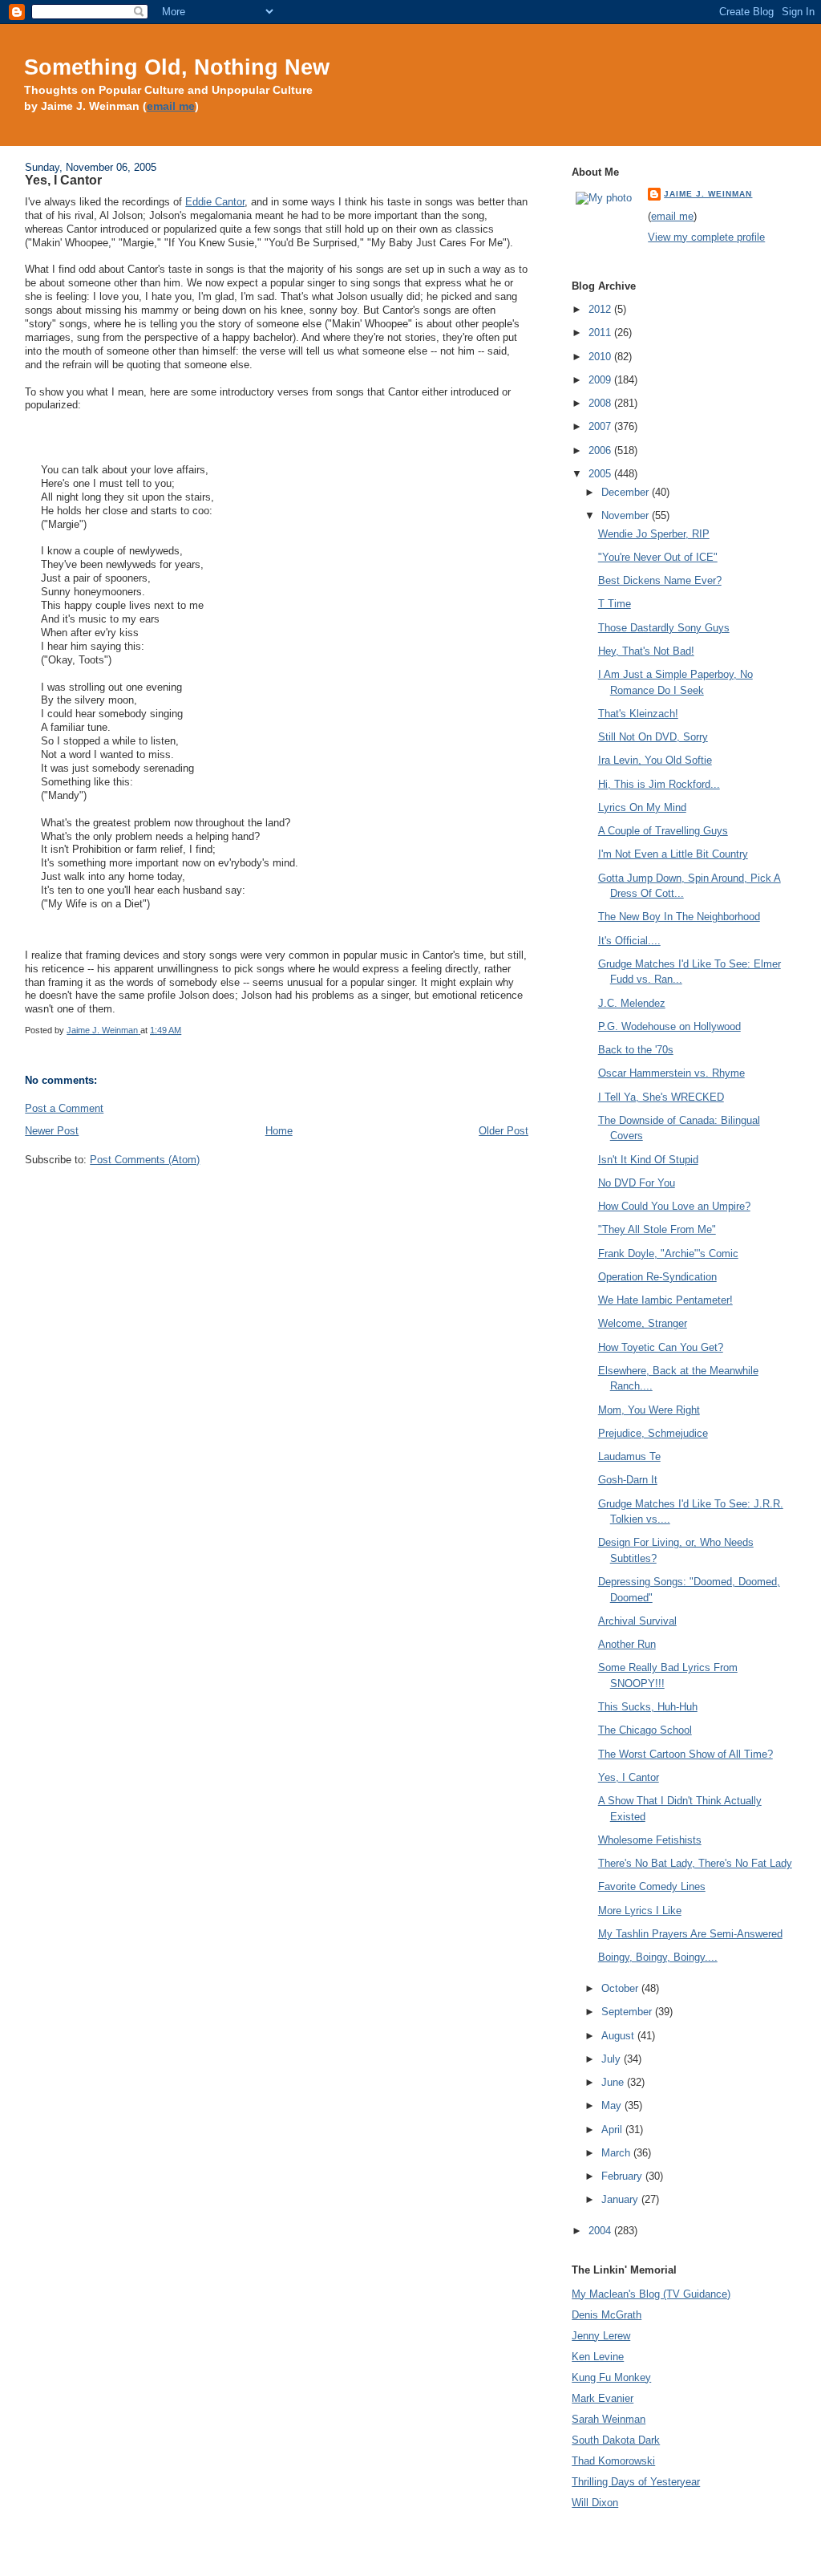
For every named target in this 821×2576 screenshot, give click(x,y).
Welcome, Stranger (643, 1323)
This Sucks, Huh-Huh (648, 1707)
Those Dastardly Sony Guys (664, 628)
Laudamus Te (629, 1456)
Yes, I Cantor (629, 1777)
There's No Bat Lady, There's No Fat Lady (695, 1863)
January (621, 2199)
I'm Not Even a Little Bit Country (673, 854)
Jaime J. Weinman (708, 194)
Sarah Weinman (609, 2419)
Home (279, 1131)
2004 (601, 2231)
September (628, 2012)
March (617, 2153)
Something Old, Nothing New (177, 67)
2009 (601, 380)
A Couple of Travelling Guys (663, 831)
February (623, 2176)
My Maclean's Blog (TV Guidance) (651, 2294)
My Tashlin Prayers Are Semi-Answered (690, 1934)
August (619, 2036)
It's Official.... (629, 941)
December (627, 492)
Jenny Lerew (601, 2336)
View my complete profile (706, 237)
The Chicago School (645, 1730)
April (613, 2130)
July (613, 2059)
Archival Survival (637, 1621)
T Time (615, 604)
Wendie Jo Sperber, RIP (654, 534)
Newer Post (52, 1131)
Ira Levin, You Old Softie (655, 760)
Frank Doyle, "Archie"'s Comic (668, 1254)
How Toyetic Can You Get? (661, 1347)
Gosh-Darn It (628, 1480)
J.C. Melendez (632, 1003)
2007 (601, 426)
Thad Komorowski (613, 2461)
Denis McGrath (607, 2315)
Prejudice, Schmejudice (653, 1433)
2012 (601, 309)
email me (171, 106)
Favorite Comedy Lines (652, 1886)
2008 (601, 403)
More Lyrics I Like (640, 1911)
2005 (601, 474)
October (621, 1988)
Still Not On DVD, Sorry (653, 737)
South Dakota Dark (616, 2440)
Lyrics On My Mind (642, 807)
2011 (601, 333)
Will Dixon (595, 2503)
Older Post (504, 1131)
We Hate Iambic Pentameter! (665, 1300)
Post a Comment (64, 1108)
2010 (601, 357)
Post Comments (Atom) (145, 1160)
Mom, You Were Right (649, 1410)
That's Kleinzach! (638, 714)
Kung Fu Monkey (611, 2377)
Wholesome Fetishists (650, 1840)
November (627, 515)
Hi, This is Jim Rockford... (659, 784)
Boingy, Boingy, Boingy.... (658, 1957)
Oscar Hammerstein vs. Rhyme (671, 1073)
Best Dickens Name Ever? (660, 580)
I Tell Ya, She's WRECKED (661, 1097)
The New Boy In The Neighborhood (679, 917)
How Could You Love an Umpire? (674, 1206)
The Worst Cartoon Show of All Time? (686, 1754)
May (613, 2105)
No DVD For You (637, 1183)
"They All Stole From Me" (657, 1229)
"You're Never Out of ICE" (658, 557)
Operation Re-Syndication (657, 1277)
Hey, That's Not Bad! (646, 651)
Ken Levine (598, 2357)
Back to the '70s (636, 1050)
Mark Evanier (603, 2398)
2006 (601, 450)
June (614, 2082)
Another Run (627, 1644)
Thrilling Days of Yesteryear (636, 2482)
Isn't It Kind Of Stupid (648, 1160)
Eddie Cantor (215, 202)
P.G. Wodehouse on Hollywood (669, 1026)
